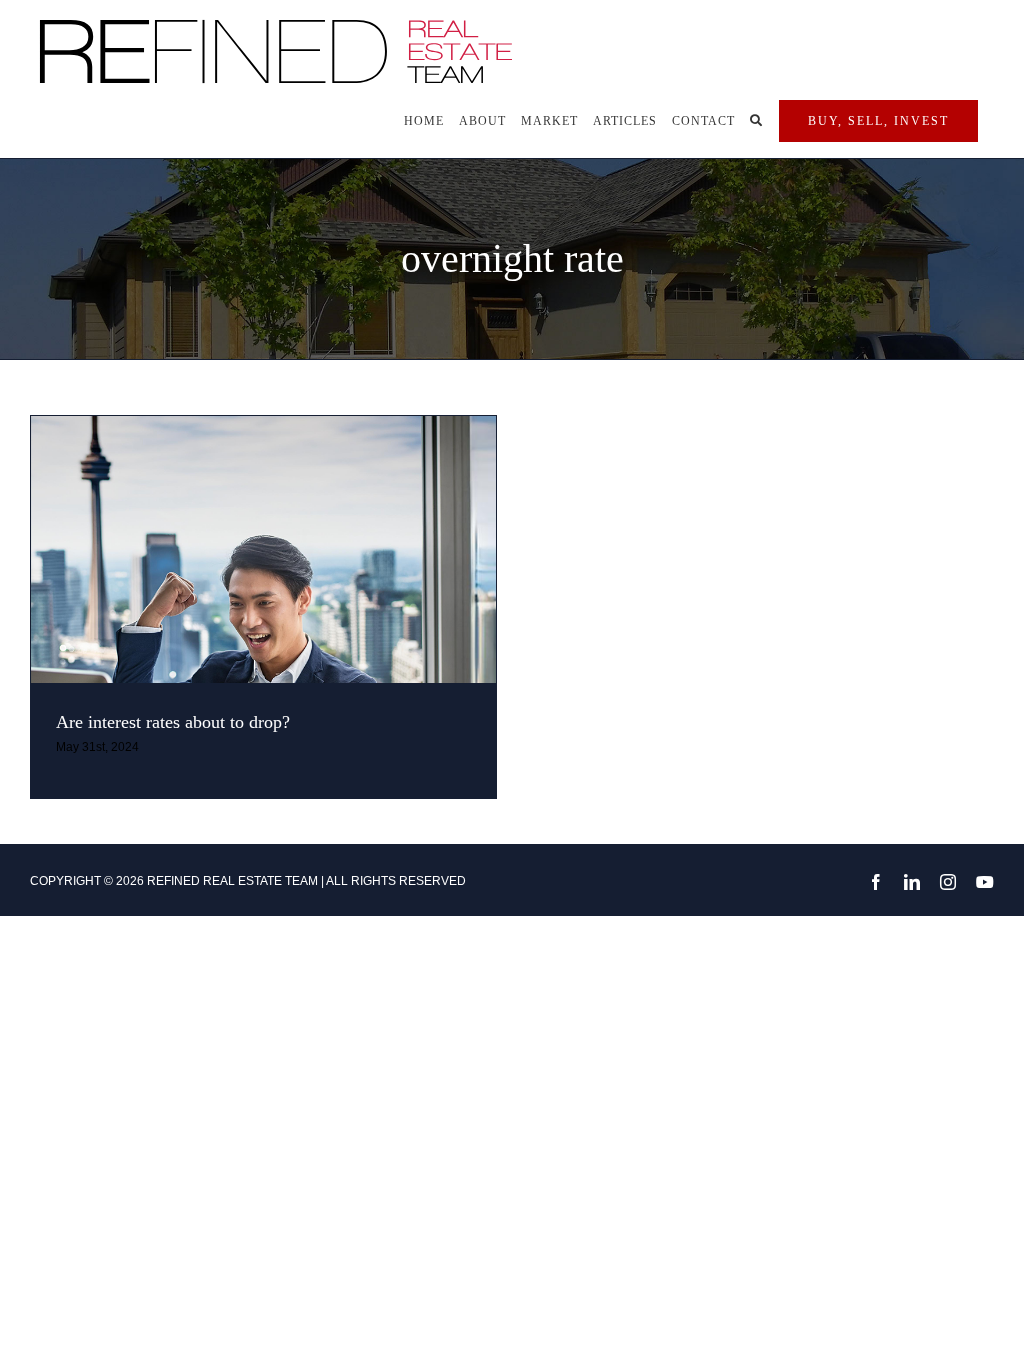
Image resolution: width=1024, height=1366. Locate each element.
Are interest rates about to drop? (173, 722)
